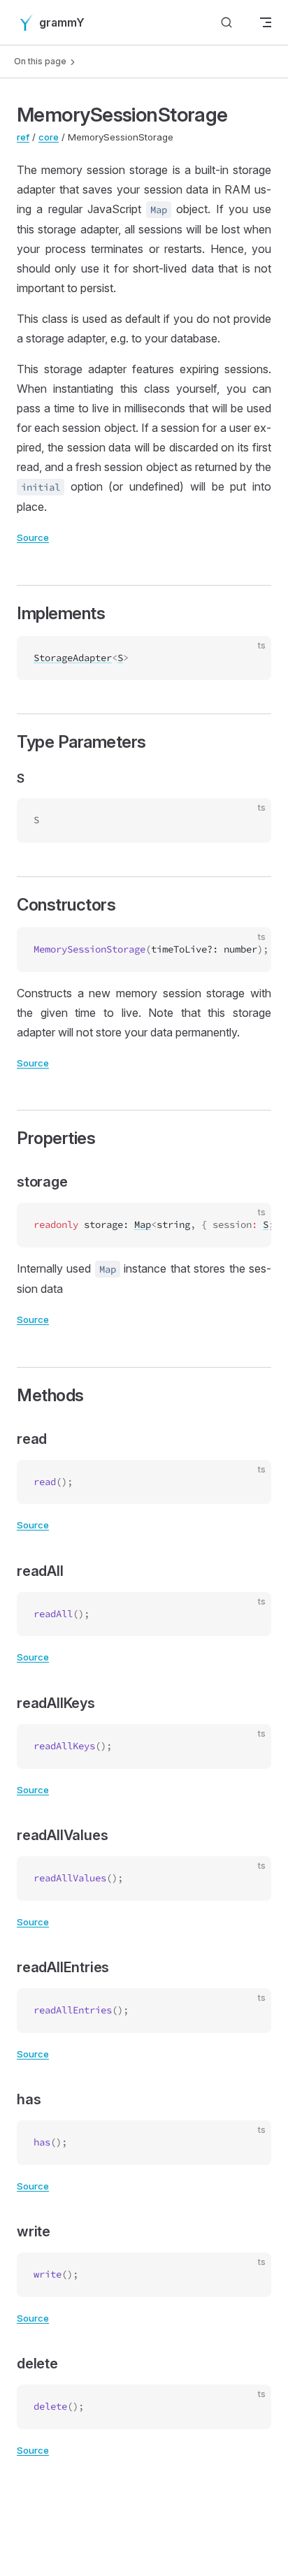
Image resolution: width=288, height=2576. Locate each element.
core (49, 137)
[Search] (226, 23)
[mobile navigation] (266, 22)
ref (23, 137)
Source (33, 537)
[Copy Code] (249, 658)
